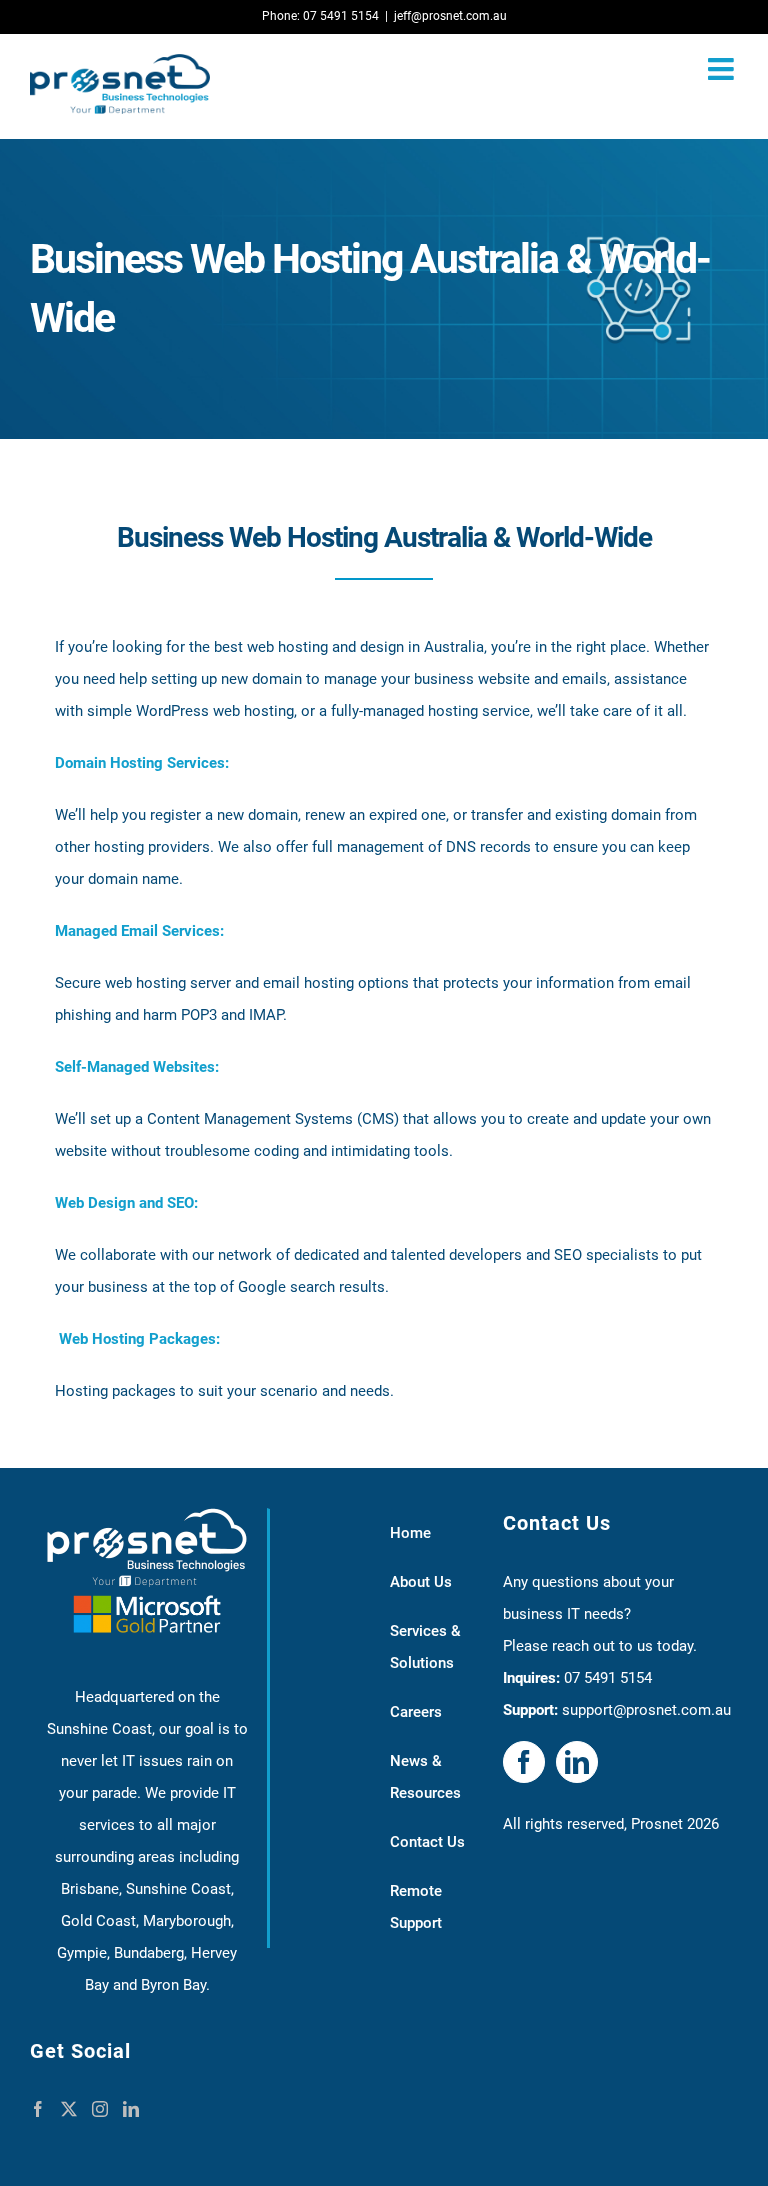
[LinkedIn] (131, 2109)
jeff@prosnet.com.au (450, 16)
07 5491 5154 (608, 1678)
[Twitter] (69, 2109)
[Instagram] (100, 2109)
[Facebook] (38, 2109)
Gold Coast (98, 1921)
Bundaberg (149, 1953)
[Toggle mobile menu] (723, 69)
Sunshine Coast (178, 1889)
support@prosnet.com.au (646, 1710)
